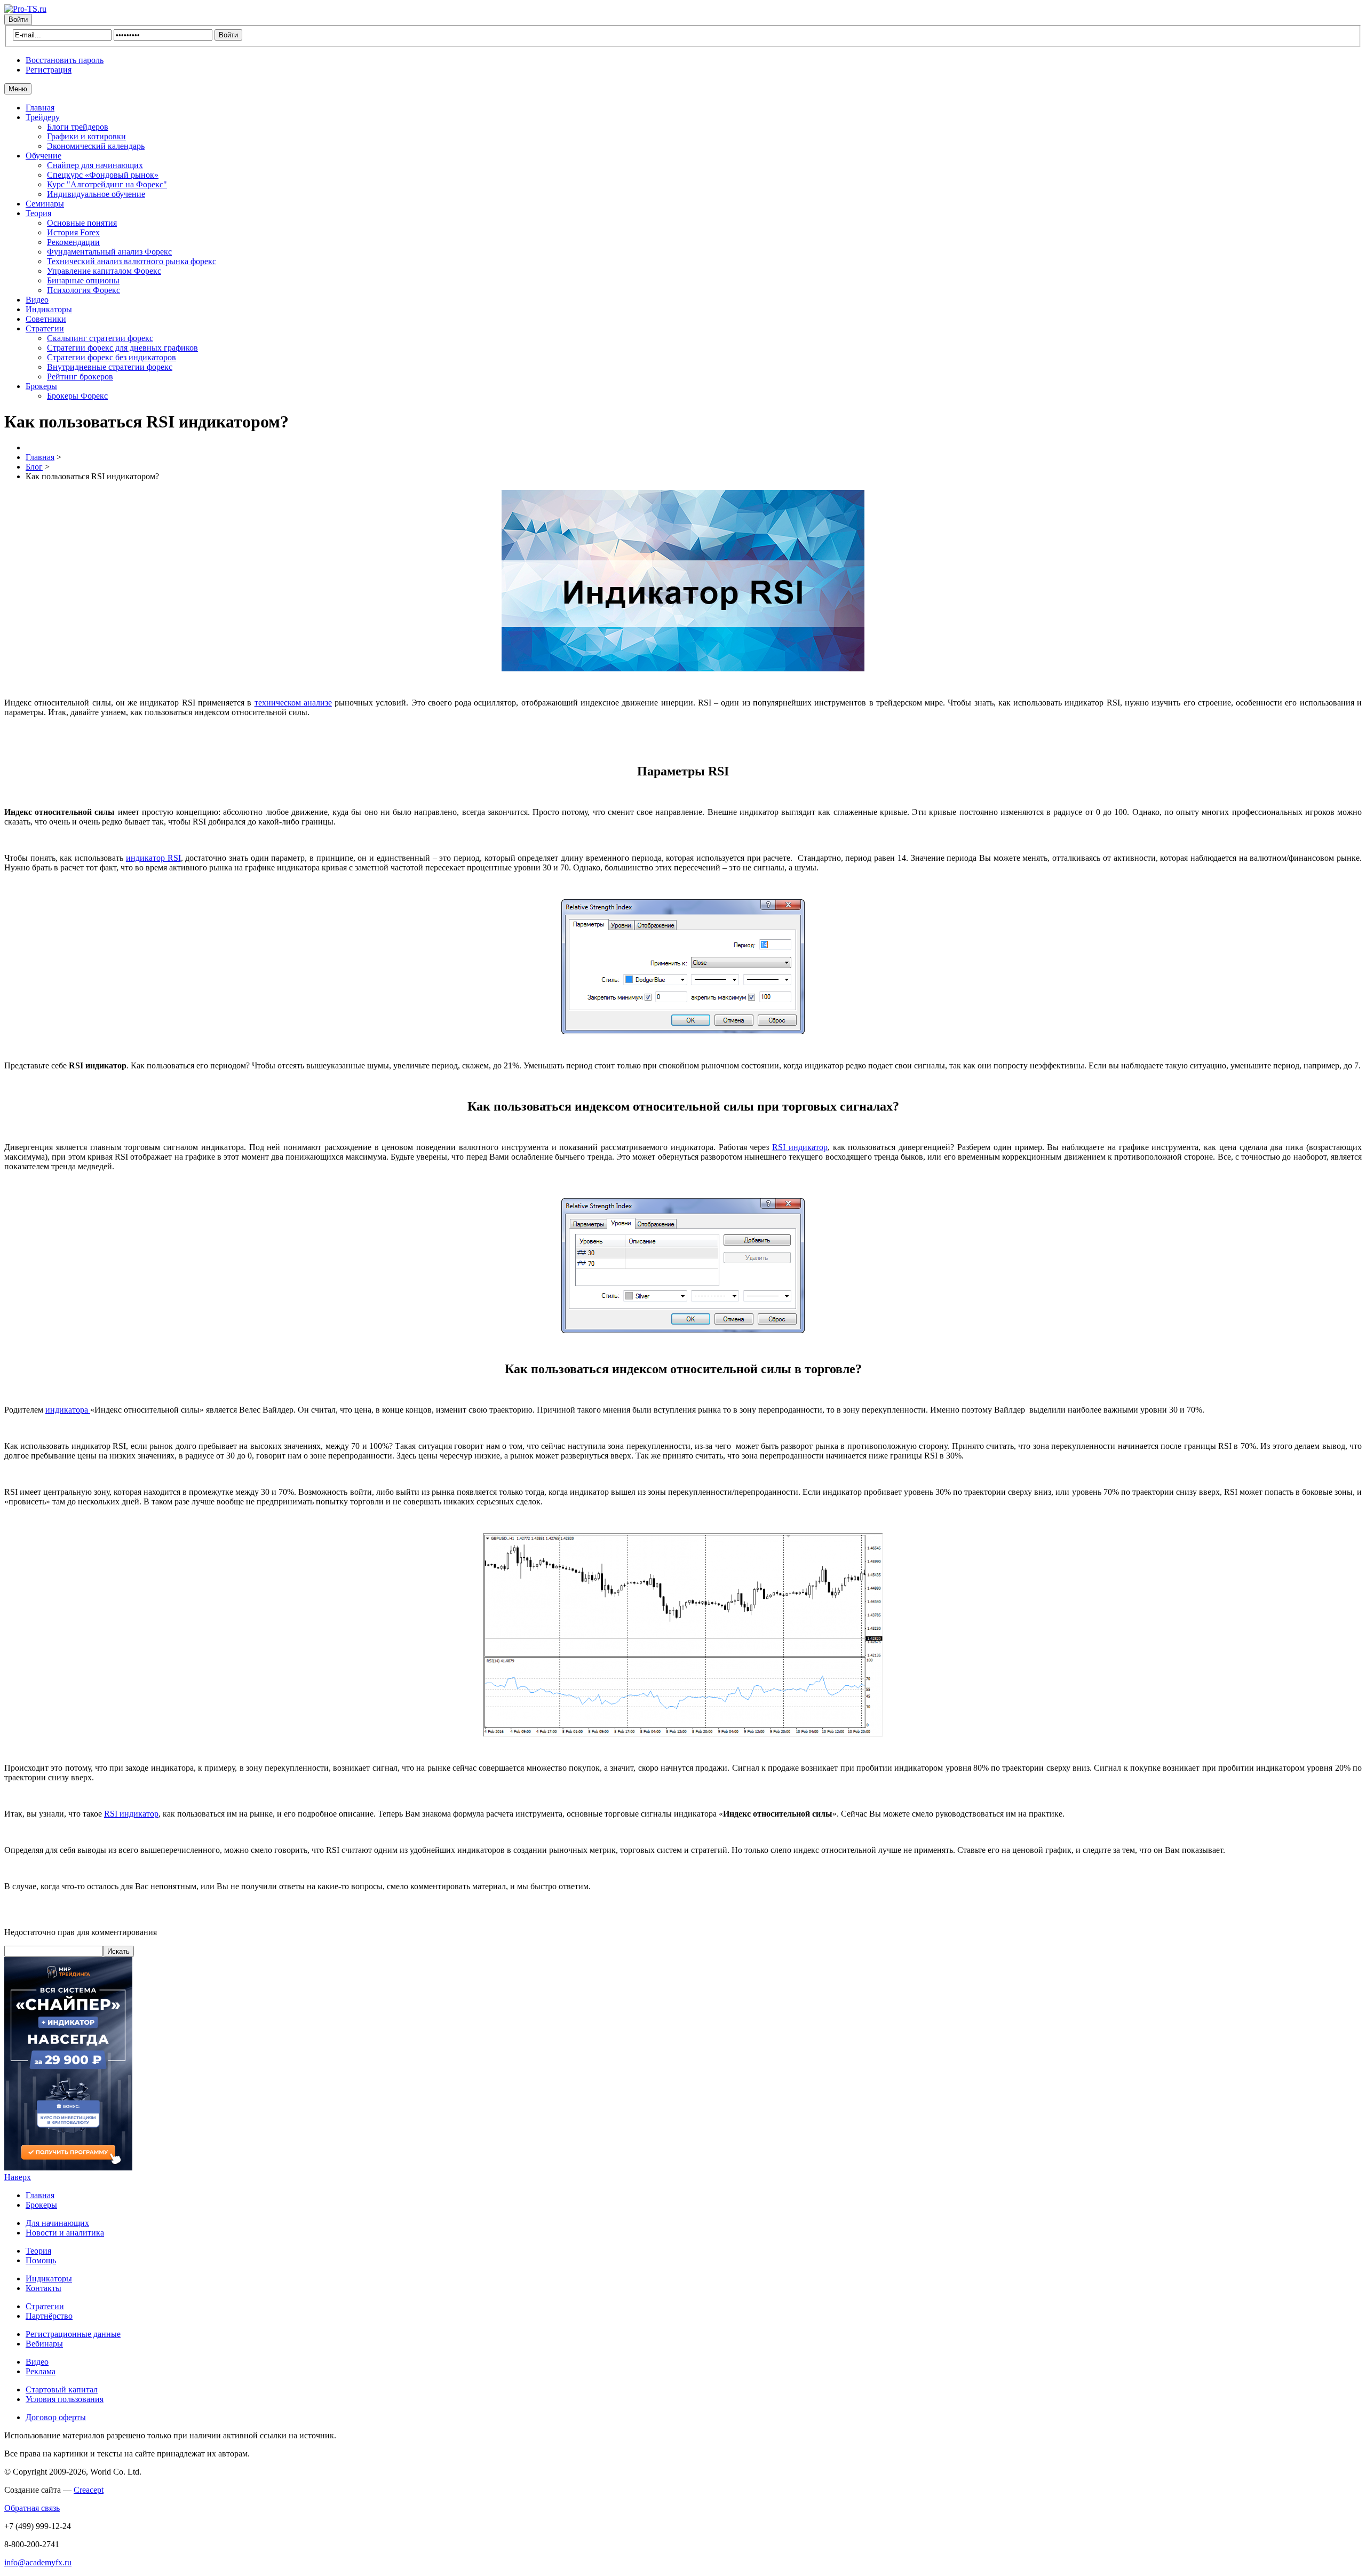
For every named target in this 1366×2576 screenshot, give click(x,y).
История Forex (73, 232)
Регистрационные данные (73, 2334)
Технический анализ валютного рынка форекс (132, 261)
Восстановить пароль (65, 60)
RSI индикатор (800, 1147)
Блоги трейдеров (78, 127)
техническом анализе (293, 703)
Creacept (89, 2490)
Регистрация (49, 70)
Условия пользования (65, 2399)
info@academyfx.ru (38, 2562)
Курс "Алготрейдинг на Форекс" (107, 184)
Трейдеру (43, 117)
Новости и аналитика (65, 2233)
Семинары (45, 204)
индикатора (68, 1410)
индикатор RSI (153, 858)
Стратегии (45, 328)
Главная (40, 108)
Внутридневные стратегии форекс (110, 367)
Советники (46, 319)
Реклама (41, 2371)
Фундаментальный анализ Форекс (109, 252)
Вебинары (44, 2344)
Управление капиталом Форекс (104, 271)
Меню (18, 89)
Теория (38, 213)
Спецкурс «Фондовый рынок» (103, 175)
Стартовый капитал (62, 2389)
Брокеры (41, 386)
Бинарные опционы (83, 280)
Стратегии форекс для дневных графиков (122, 348)
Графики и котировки (86, 136)
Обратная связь (32, 2508)
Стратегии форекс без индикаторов (112, 357)
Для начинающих (57, 2223)
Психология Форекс (84, 290)
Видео (37, 300)
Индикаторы (49, 309)
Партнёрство (49, 2316)
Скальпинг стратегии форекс (100, 338)
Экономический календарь (96, 146)
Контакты (43, 2288)
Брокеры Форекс (77, 396)
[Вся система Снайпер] (68, 2167)
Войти (18, 19)
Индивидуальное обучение (96, 194)
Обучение (43, 156)
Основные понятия (82, 223)
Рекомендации (73, 242)
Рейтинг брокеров (80, 377)
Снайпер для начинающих (95, 165)
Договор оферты (56, 2417)
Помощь (41, 2260)
